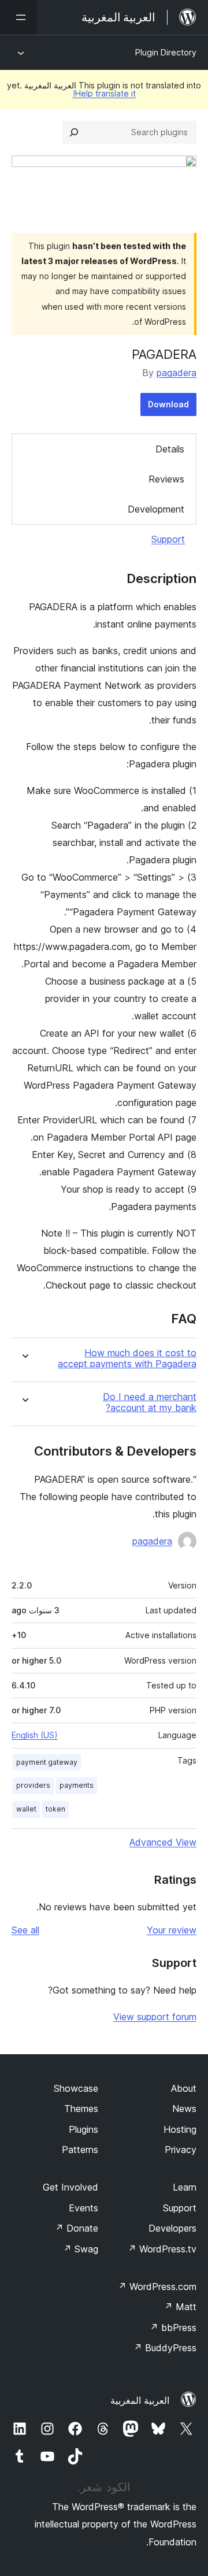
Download (168, 404)
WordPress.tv (162, 2249)
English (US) (35, 1735)
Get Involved (70, 2187)
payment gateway (47, 1762)
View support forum (155, 2017)
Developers (172, 2228)
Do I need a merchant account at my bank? (150, 1402)
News (184, 2109)
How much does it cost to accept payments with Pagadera (127, 1358)
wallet (26, 1809)
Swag (81, 2249)
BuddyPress (165, 2348)
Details (170, 449)
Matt (180, 2307)
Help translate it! (104, 93)
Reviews (166, 479)
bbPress (173, 2328)
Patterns (80, 2150)
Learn (185, 2187)
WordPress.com (157, 2287)
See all (25, 1930)
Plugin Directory (166, 52)
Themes (81, 2109)
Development (156, 509)
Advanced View (163, 1842)
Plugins (83, 2129)
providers (33, 1785)
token (55, 1809)
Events (83, 2208)
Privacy (181, 2150)
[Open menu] (18, 17)
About (184, 2088)
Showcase (76, 2088)
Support (168, 539)
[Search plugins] (74, 132)
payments (77, 1785)
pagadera (177, 373)
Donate (77, 2228)
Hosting (180, 2129)
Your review (172, 1930)
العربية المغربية (140, 2400)
